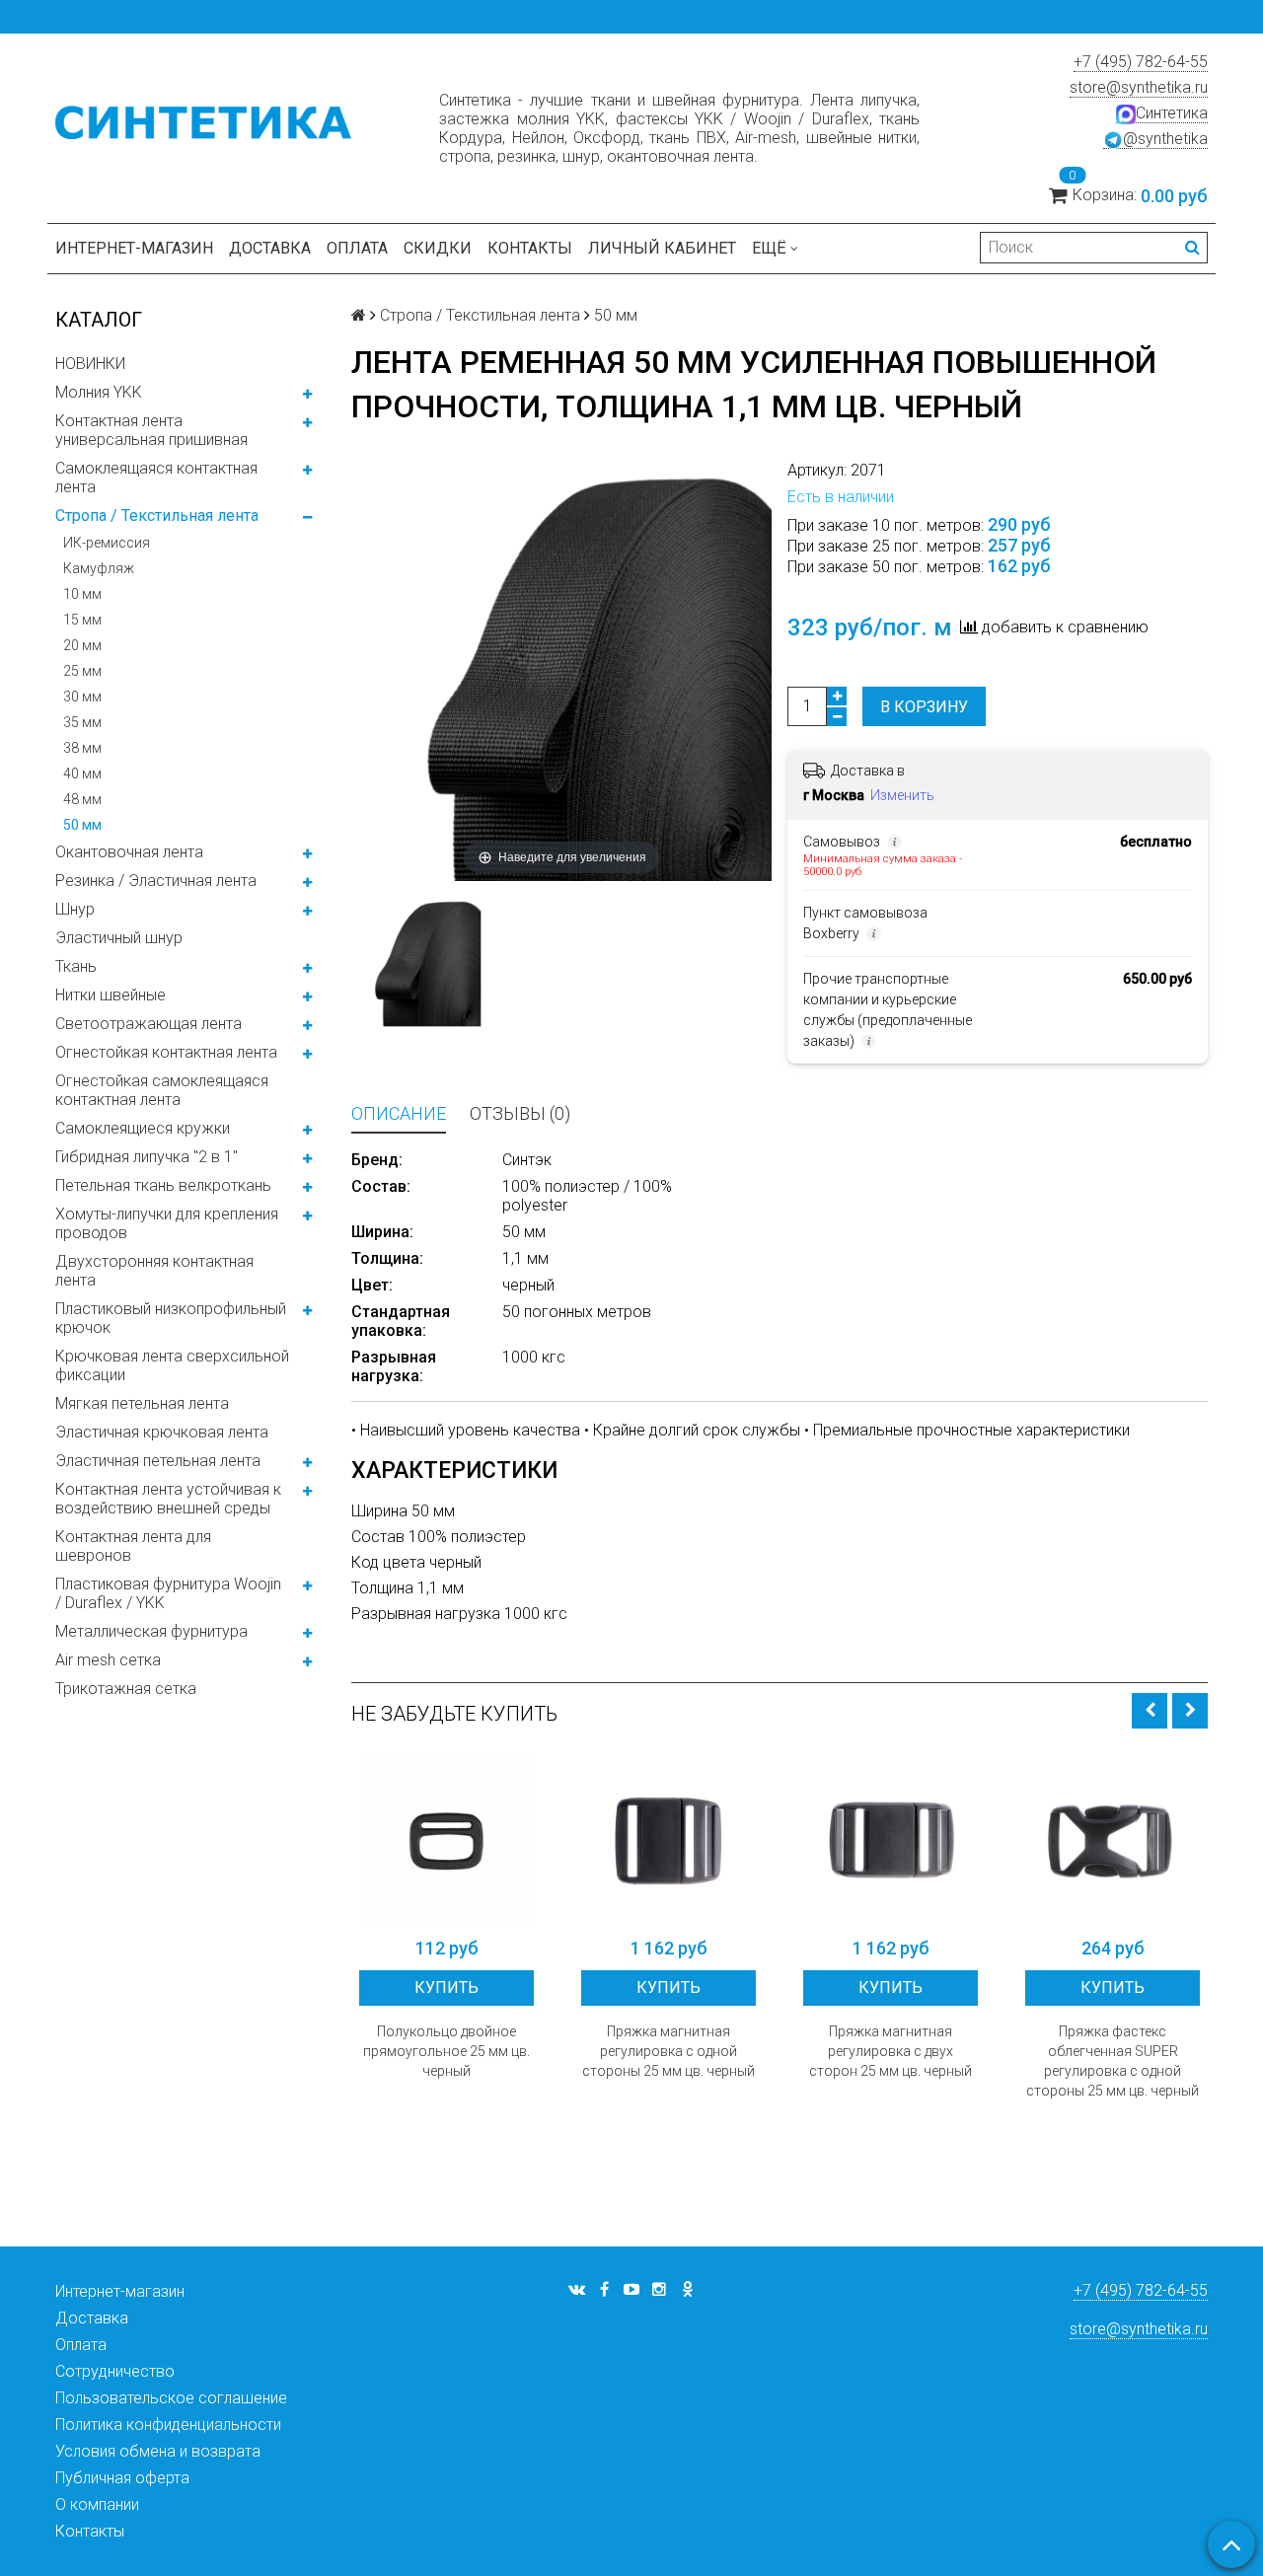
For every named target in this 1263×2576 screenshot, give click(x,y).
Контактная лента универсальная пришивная (151, 430)
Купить (446, 1987)
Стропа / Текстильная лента (157, 515)
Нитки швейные (111, 995)
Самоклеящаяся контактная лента (156, 478)
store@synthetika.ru (1139, 87)
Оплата (357, 248)
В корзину (924, 707)
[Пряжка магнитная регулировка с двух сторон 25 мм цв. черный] (891, 1840)
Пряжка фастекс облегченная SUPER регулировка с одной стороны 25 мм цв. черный (1113, 2061)
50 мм (82, 825)
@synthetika (1165, 139)
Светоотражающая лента (149, 1024)
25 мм (82, 671)
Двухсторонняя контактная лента (154, 1271)
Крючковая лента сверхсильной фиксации (172, 1365)
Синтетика (1172, 113)
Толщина (384, 1588)
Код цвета (390, 1562)
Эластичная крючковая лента (162, 1432)
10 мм (82, 594)
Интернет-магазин (134, 248)
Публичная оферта (122, 2478)
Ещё (769, 248)
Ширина (381, 1511)
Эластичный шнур (119, 938)
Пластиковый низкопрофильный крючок (171, 1318)
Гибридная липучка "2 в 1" (147, 1157)
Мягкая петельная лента (142, 1403)
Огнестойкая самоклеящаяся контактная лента (162, 1090)
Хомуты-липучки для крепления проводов (167, 1223)
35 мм (82, 722)
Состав (380, 1537)
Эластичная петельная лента (158, 1461)
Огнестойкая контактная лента (166, 1052)
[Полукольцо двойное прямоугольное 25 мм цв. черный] (446, 1840)
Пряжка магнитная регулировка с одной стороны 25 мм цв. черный (669, 2051)
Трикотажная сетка (126, 1689)
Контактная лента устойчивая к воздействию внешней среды (168, 1499)
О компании (97, 2504)
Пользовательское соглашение (171, 2398)
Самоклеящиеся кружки (143, 1128)
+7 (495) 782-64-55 (1141, 62)
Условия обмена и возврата (158, 2451)
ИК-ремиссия (107, 543)
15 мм (82, 620)
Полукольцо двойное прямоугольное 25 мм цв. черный (446, 2051)
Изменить (902, 795)
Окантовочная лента (129, 852)
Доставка (270, 248)
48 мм (82, 799)
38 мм (82, 748)
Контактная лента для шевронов (133, 1546)
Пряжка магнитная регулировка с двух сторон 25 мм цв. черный (891, 2051)
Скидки (438, 248)
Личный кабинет (662, 248)
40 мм (82, 773)
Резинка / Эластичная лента (156, 881)
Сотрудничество (115, 2371)
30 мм (82, 697)
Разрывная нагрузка (428, 1614)
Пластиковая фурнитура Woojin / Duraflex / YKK (168, 1593)
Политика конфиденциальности (168, 2425)
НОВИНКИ (90, 364)
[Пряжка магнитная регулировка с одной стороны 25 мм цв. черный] (669, 1840)
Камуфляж (99, 568)
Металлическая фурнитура (151, 1631)
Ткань (76, 966)
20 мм (82, 645)
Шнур (75, 909)
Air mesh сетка (108, 1660)
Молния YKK (99, 392)
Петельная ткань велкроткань (163, 1185)
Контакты (530, 248)
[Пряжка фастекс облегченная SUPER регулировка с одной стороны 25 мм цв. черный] (1113, 1840)
